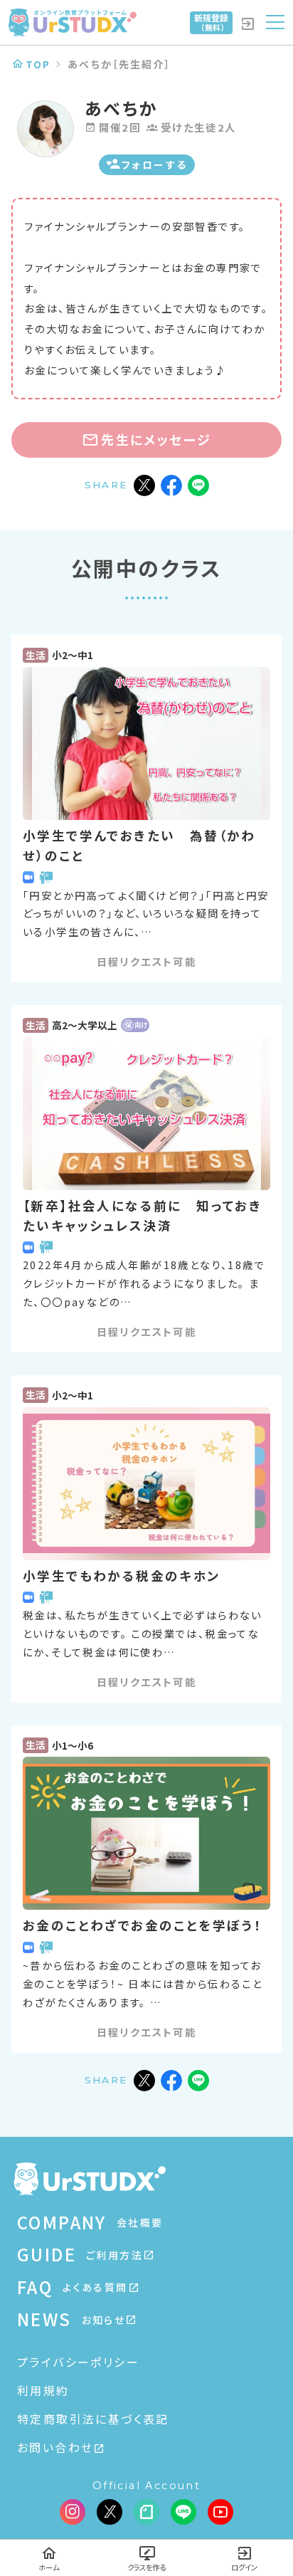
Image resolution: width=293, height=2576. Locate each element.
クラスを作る (146, 2567)
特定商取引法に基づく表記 (93, 2419)
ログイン (244, 2567)
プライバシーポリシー (78, 2362)
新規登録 (211, 22)
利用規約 (43, 2390)
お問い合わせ (55, 2447)
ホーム (49, 2567)
